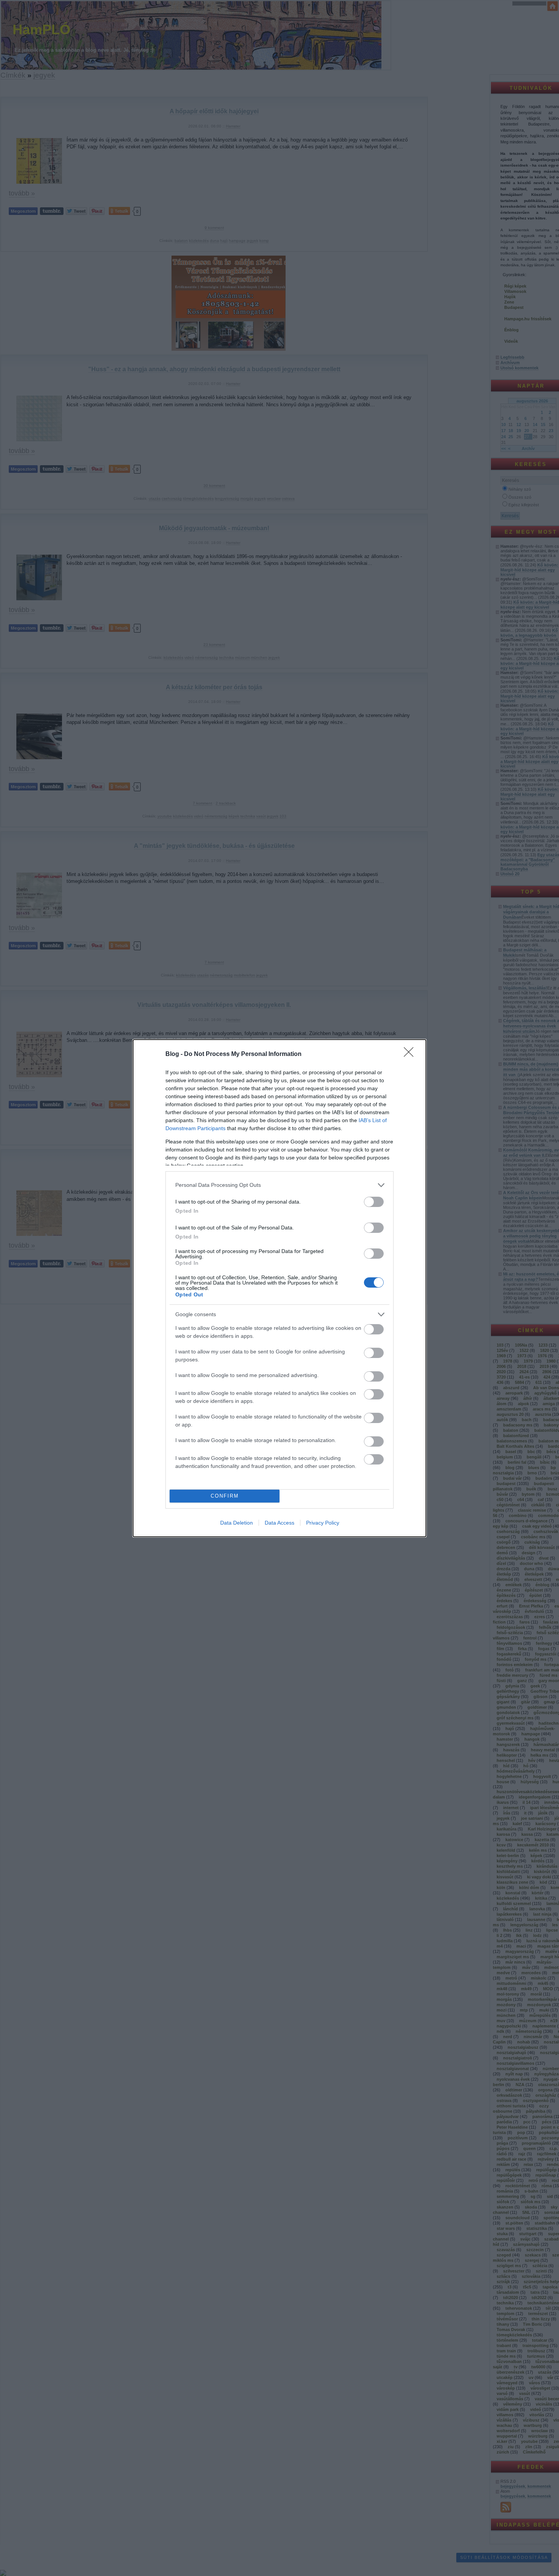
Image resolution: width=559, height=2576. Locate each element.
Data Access (279, 1523)
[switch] (374, 1202)
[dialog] (279, 1288)
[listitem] (279, 1185)
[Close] (411, 1054)
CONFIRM (225, 1496)
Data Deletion (237, 1523)
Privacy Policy (323, 1523)
